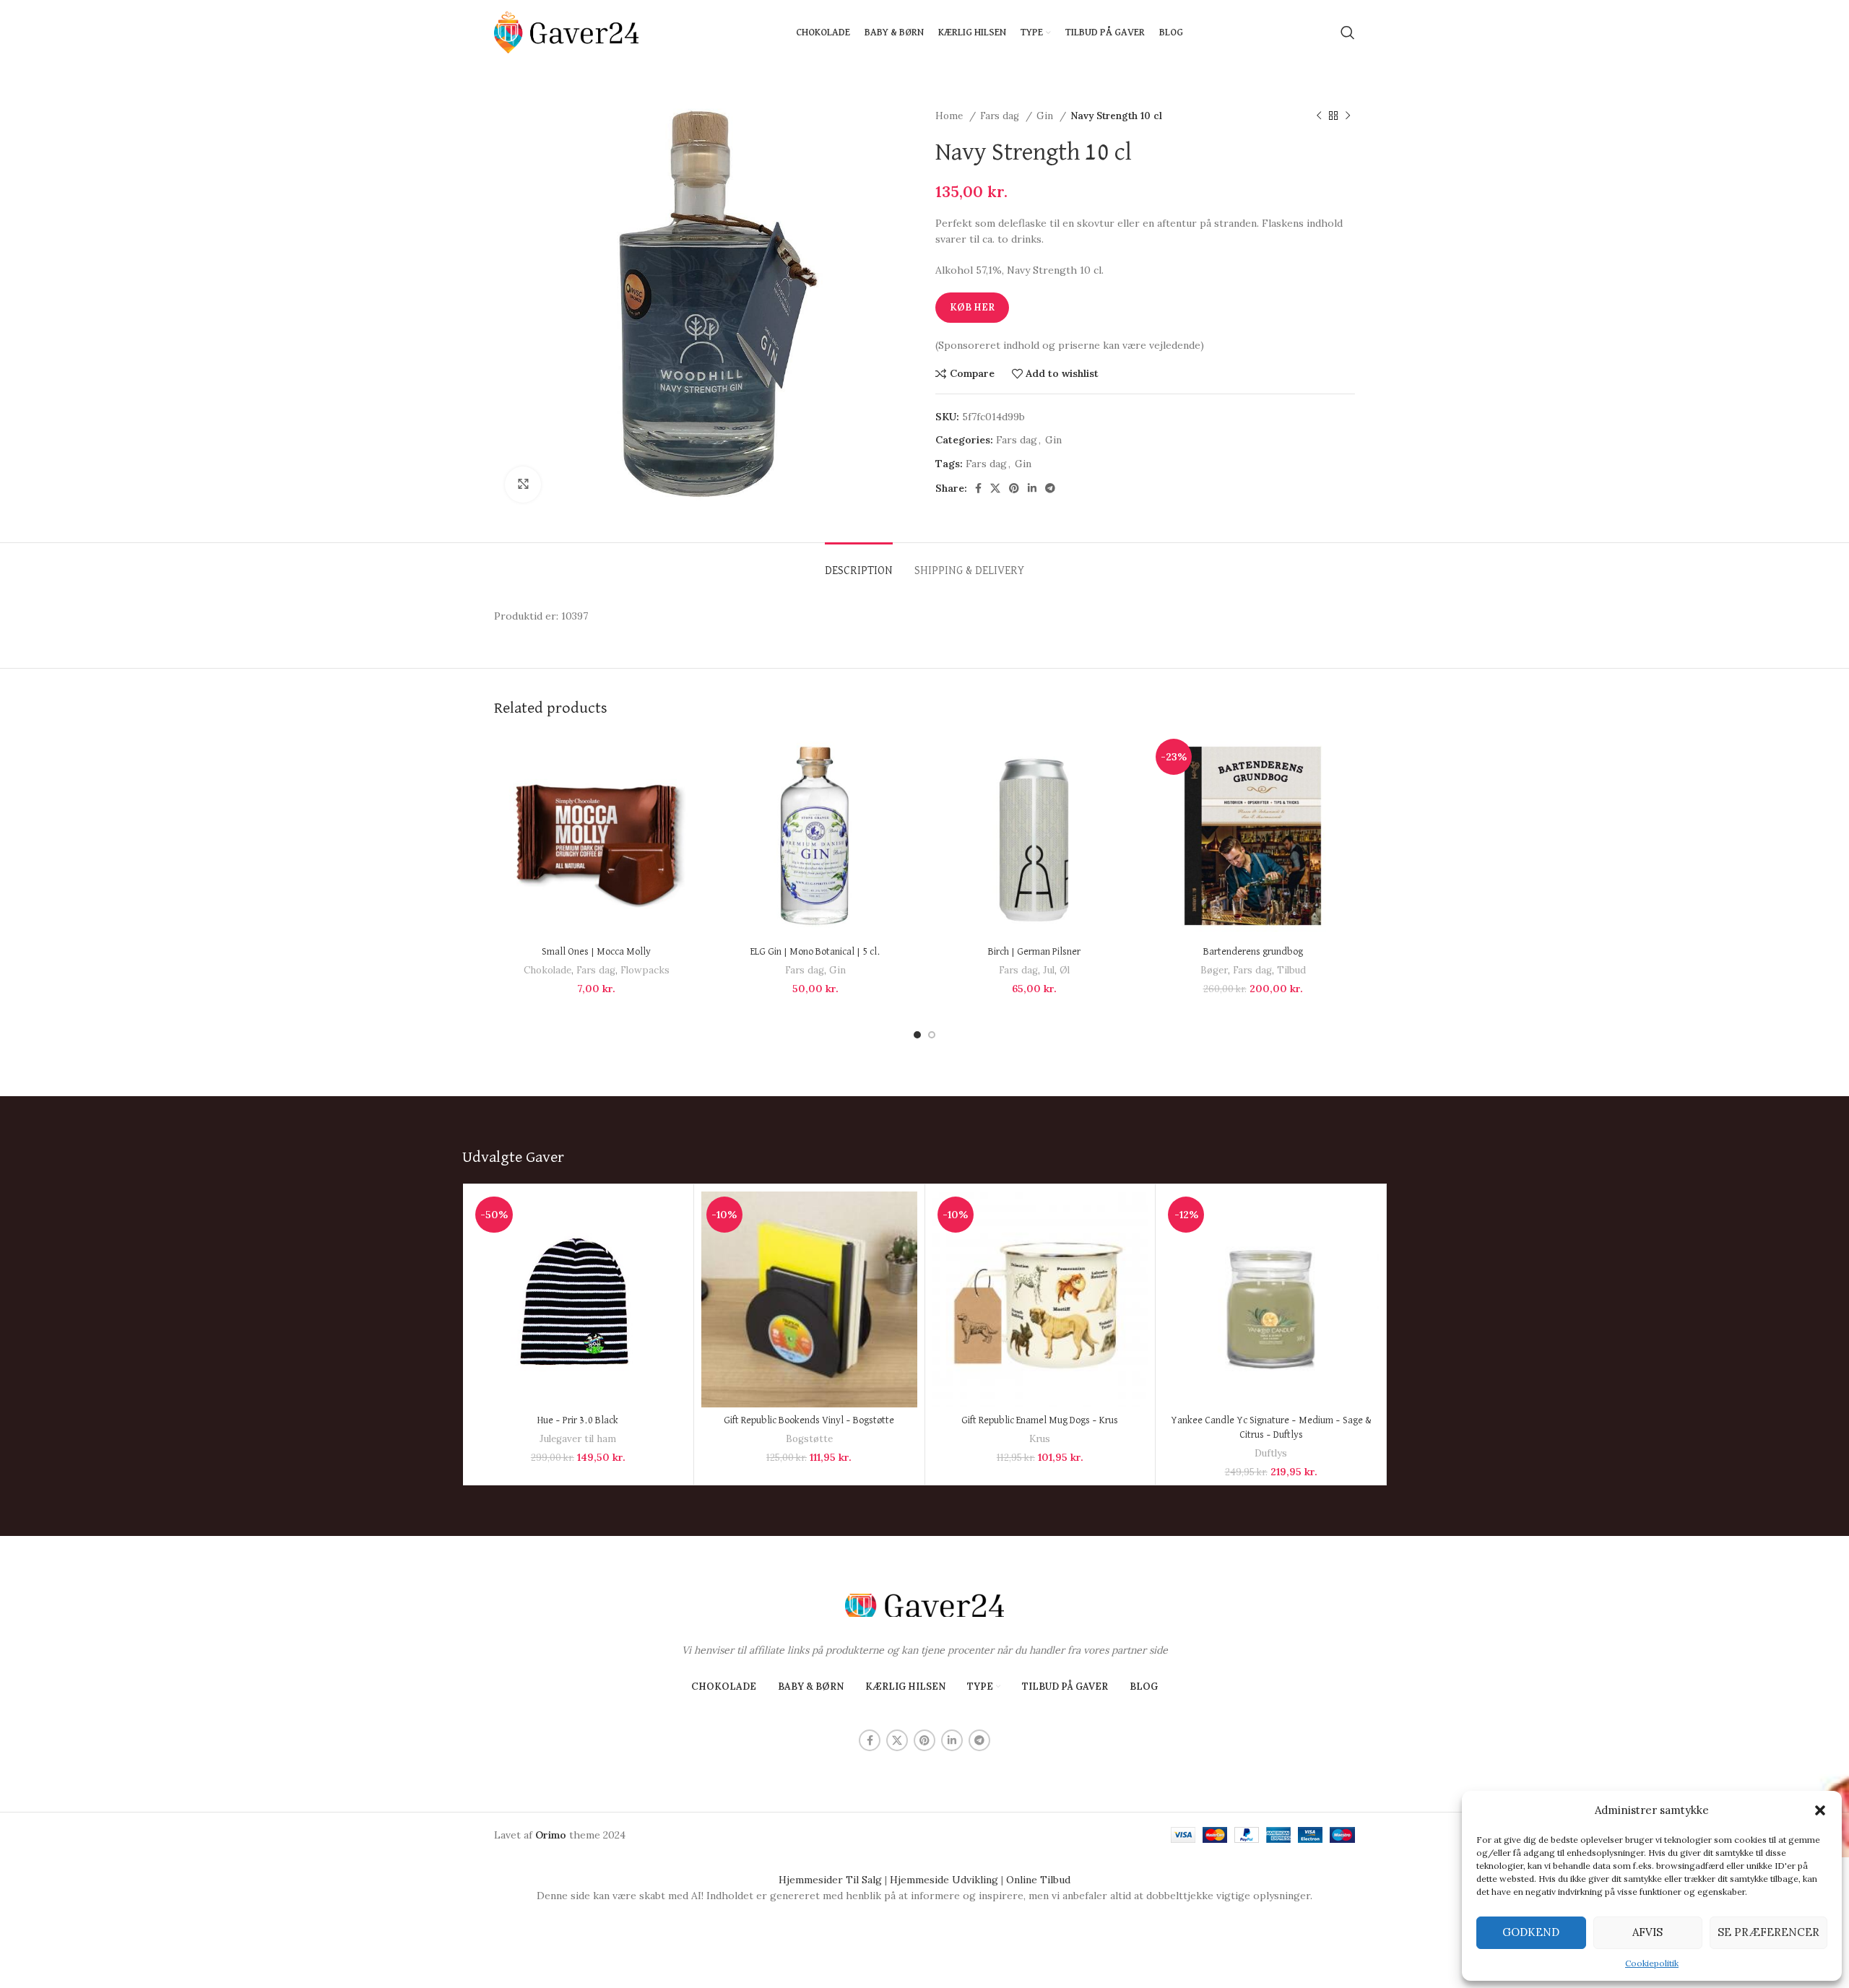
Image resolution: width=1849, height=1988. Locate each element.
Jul (1049, 970)
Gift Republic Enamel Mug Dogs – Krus (1040, 1420)
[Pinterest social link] (1014, 488)
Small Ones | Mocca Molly (596, 952)
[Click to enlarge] (523, 485)
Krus (1040, 1439)
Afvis (1647, 1932)
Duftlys (1271, 1453)
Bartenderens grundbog (1253, 952)
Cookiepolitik (1652, 1963)
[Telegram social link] (1050, 488)
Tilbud (1291, 970)
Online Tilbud (1038, 1880)
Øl (1065, 970)
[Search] (1348, 32)
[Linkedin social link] (1032, 488)
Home (951, 116)
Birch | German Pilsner (1034, 952)
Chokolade (547, 970)
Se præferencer (1768, 1932)
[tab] (859, 564)
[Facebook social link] (978, 488)
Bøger (1214, 970)
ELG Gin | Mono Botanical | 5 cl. (815, 952)
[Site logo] (566, 32)
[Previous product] (1319, 116)
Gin (1046, 116)
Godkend (1531, 1932)
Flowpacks (645, 970)
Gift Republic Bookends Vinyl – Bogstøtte (809, 1420)
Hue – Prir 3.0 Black (578, 1420)
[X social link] (995, 488)
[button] (1820, 1810)
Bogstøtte (809, 1439)
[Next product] (1348, 116)
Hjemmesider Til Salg (830, 1880)
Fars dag (1001, 116)
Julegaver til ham (578, 1439)
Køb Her (972, 307)
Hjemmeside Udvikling (944, 1880)
